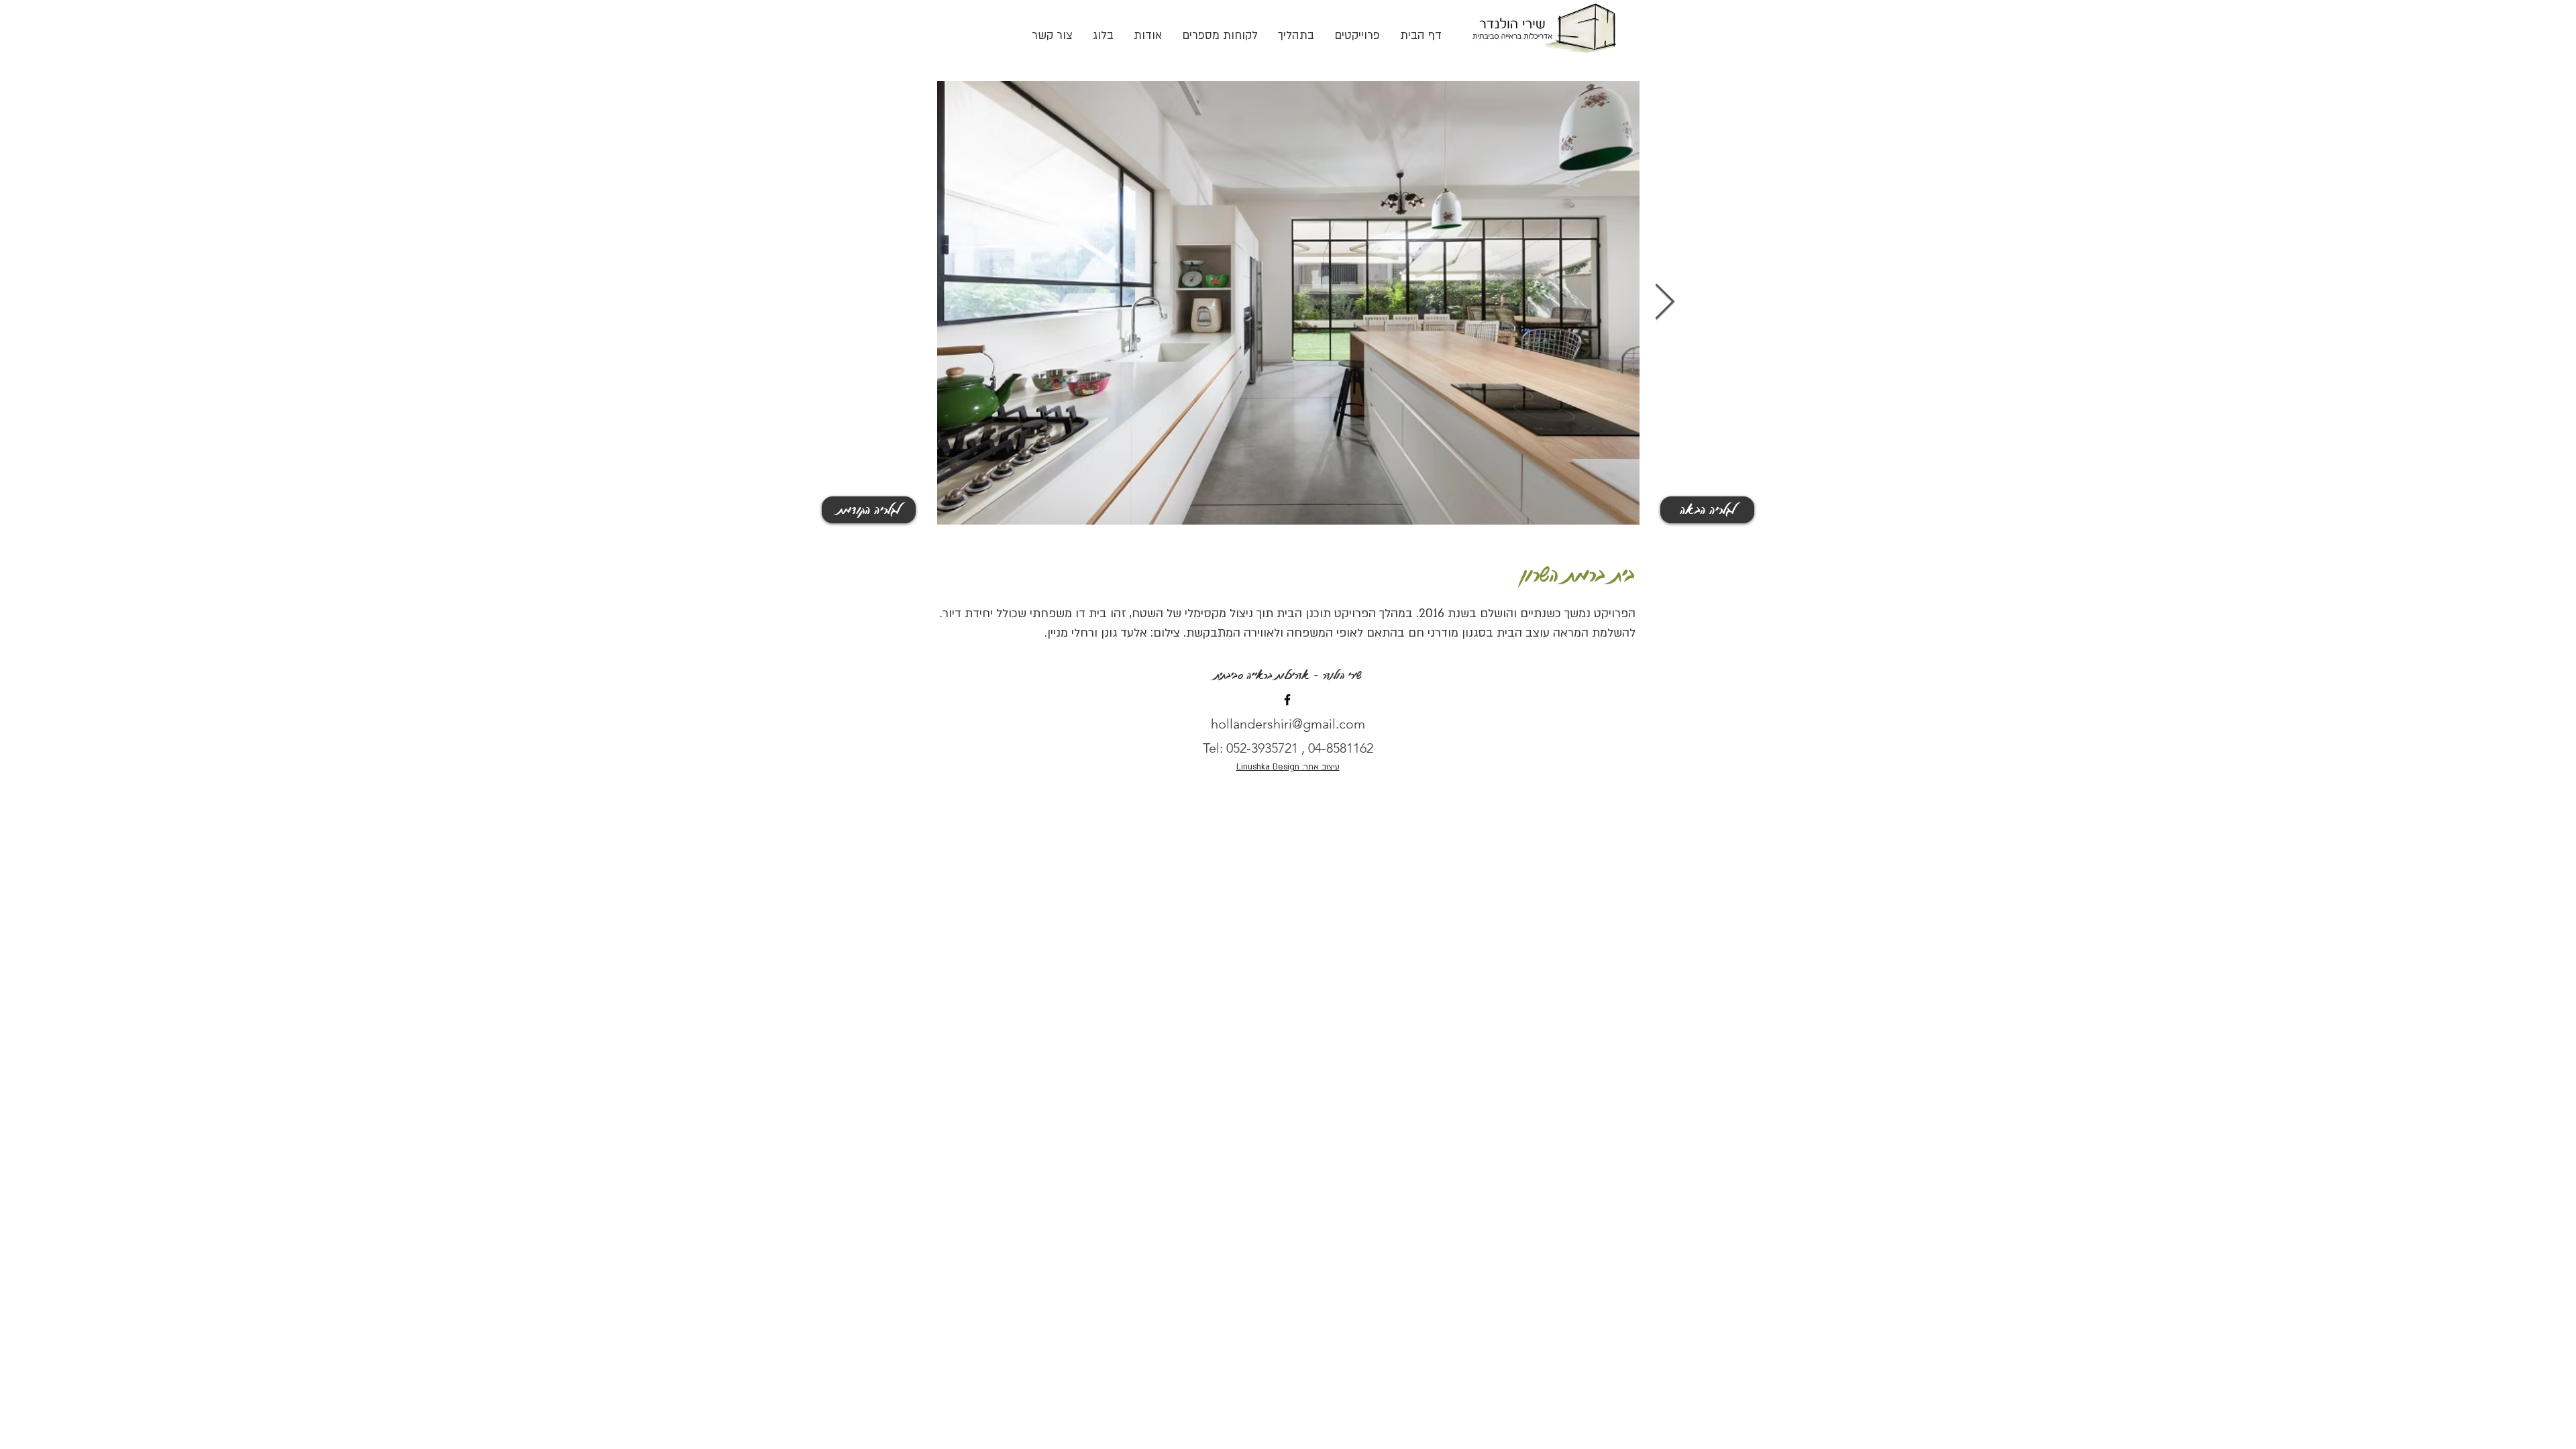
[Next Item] (1664, 303)
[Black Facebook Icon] (1287, 700)
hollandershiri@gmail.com (1288, 724)
